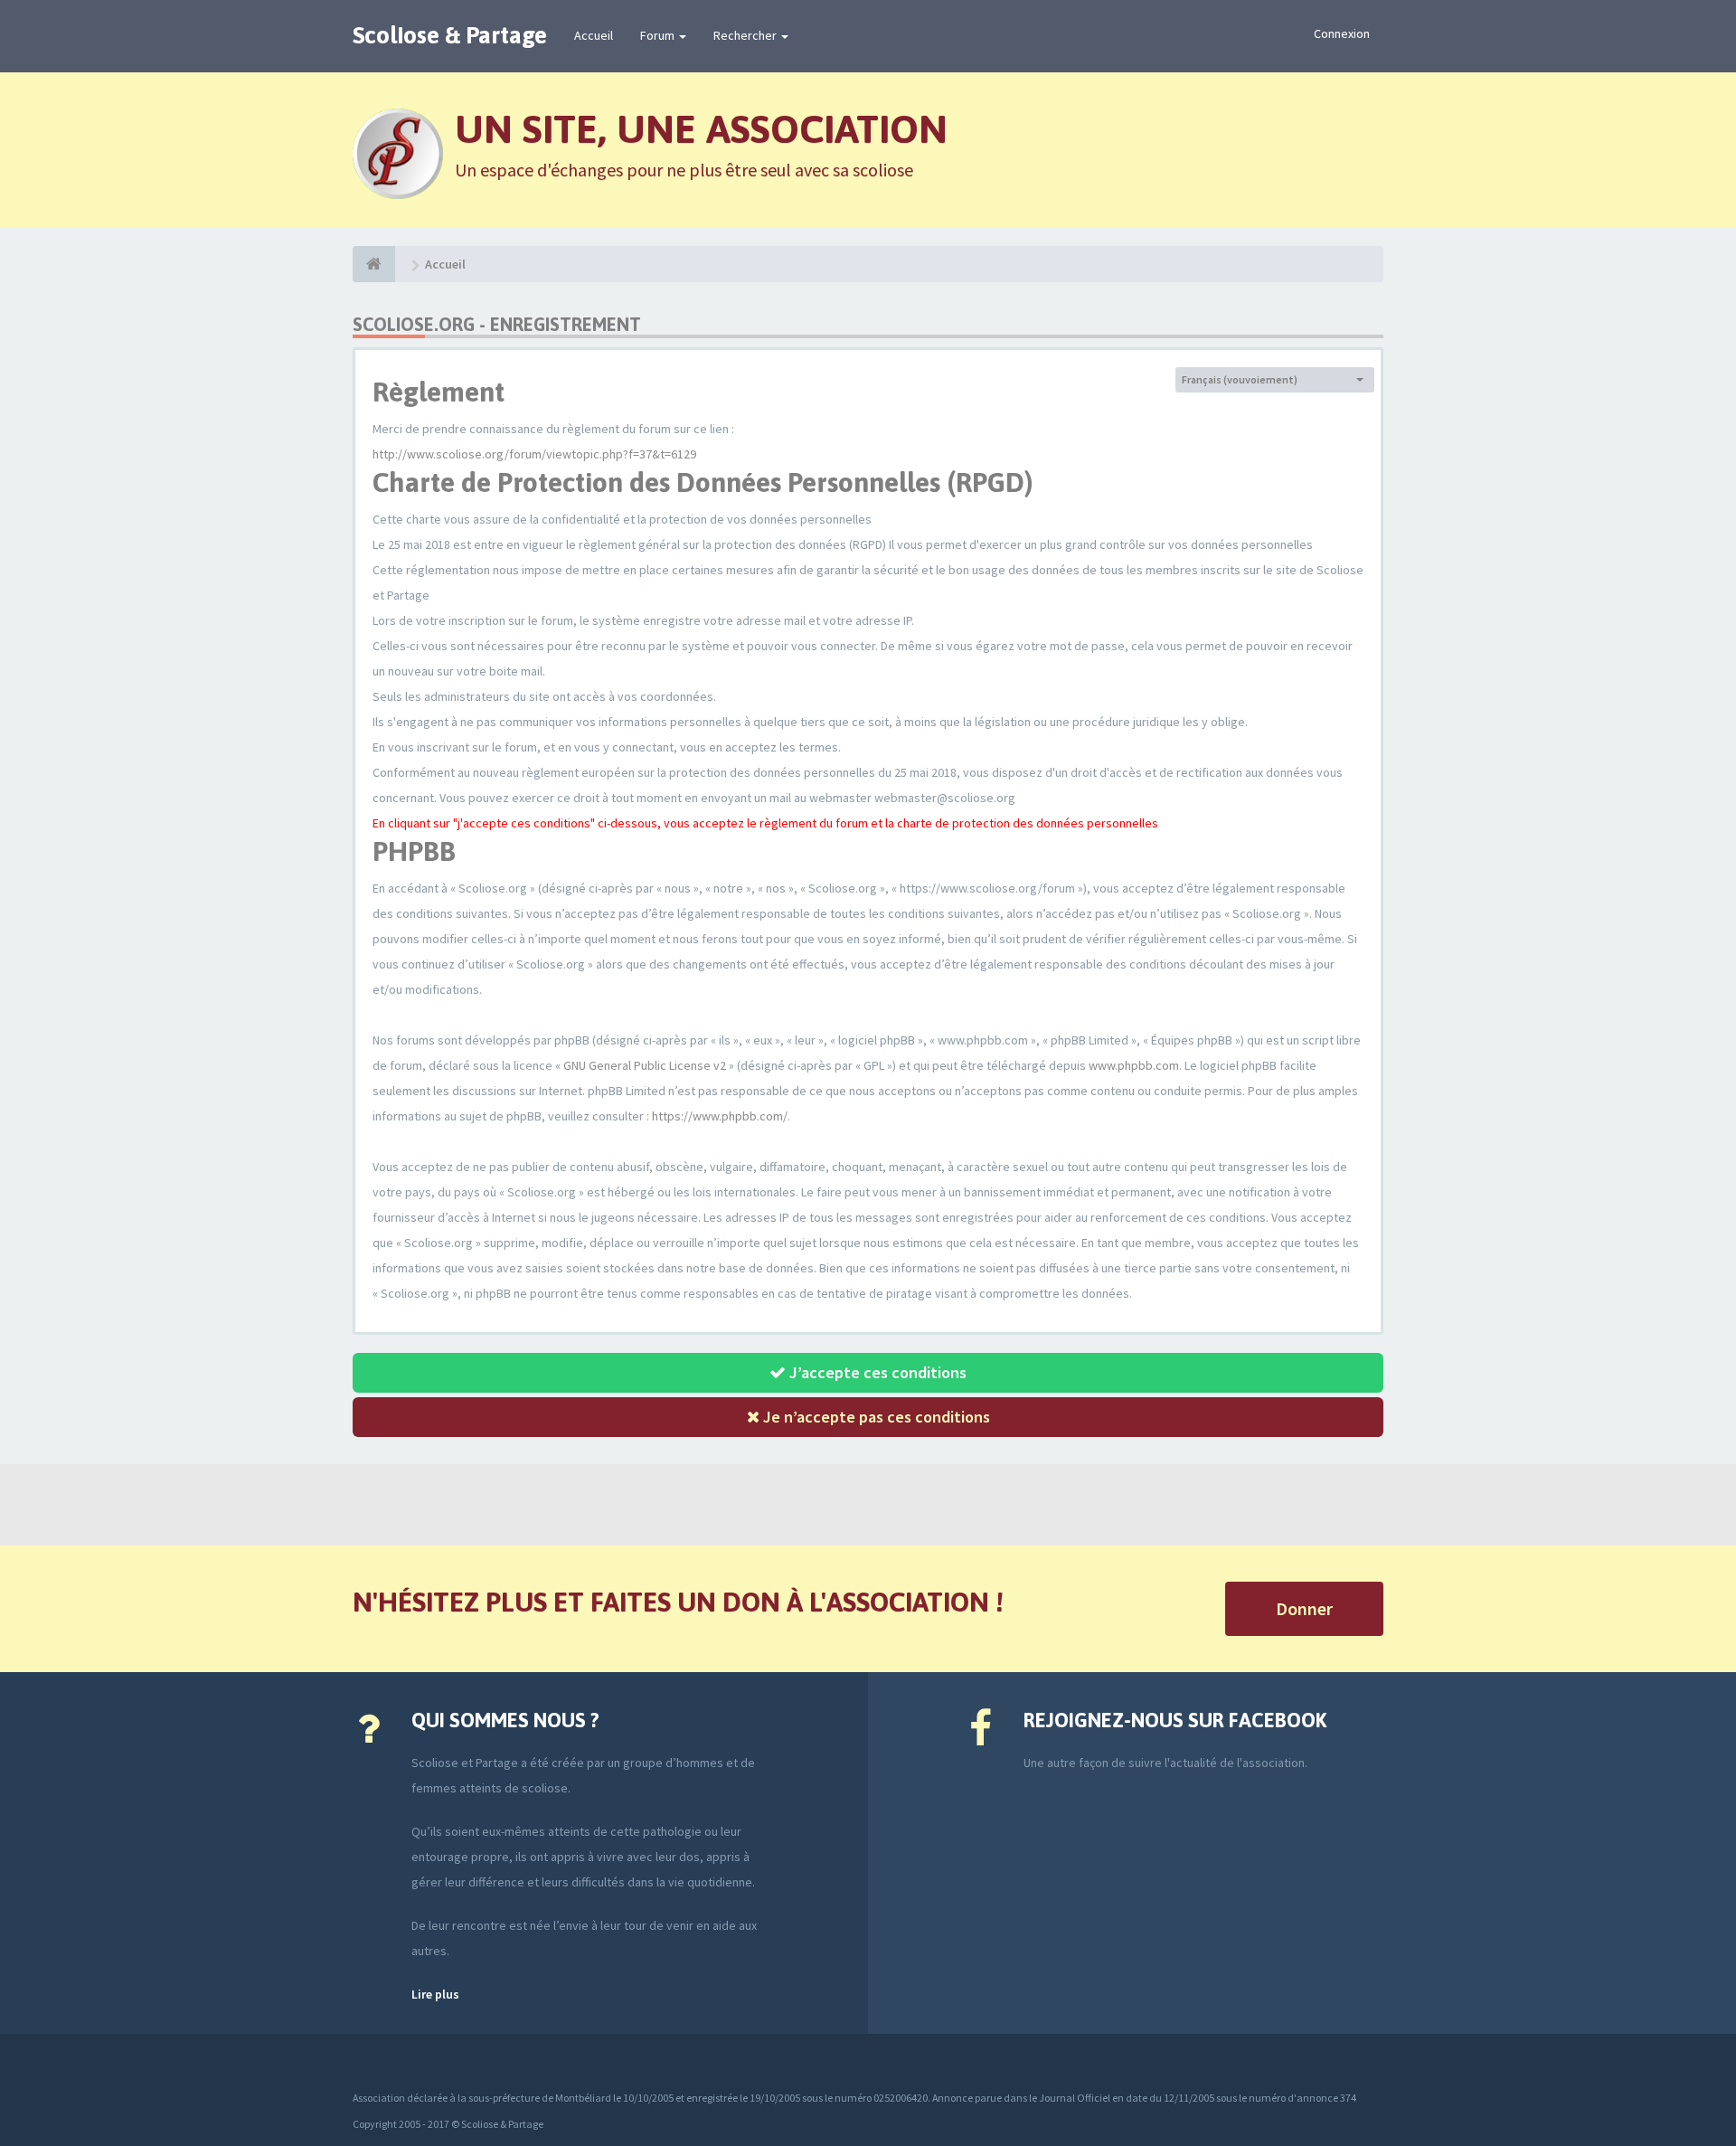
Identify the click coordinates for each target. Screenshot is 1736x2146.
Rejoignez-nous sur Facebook (1175, 1720)
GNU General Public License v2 (645, 1065)
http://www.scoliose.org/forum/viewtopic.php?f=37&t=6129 (534, 454)
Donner (1304, 1608)
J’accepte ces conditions (876, 1372)
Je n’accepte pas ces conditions (875, 1417)
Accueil (594, 35)
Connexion (1342, 33)
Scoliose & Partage (450, 35)
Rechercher (746, 35)
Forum (659, 35)
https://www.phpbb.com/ (720, 1116)
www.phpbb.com (1134, 1065)
